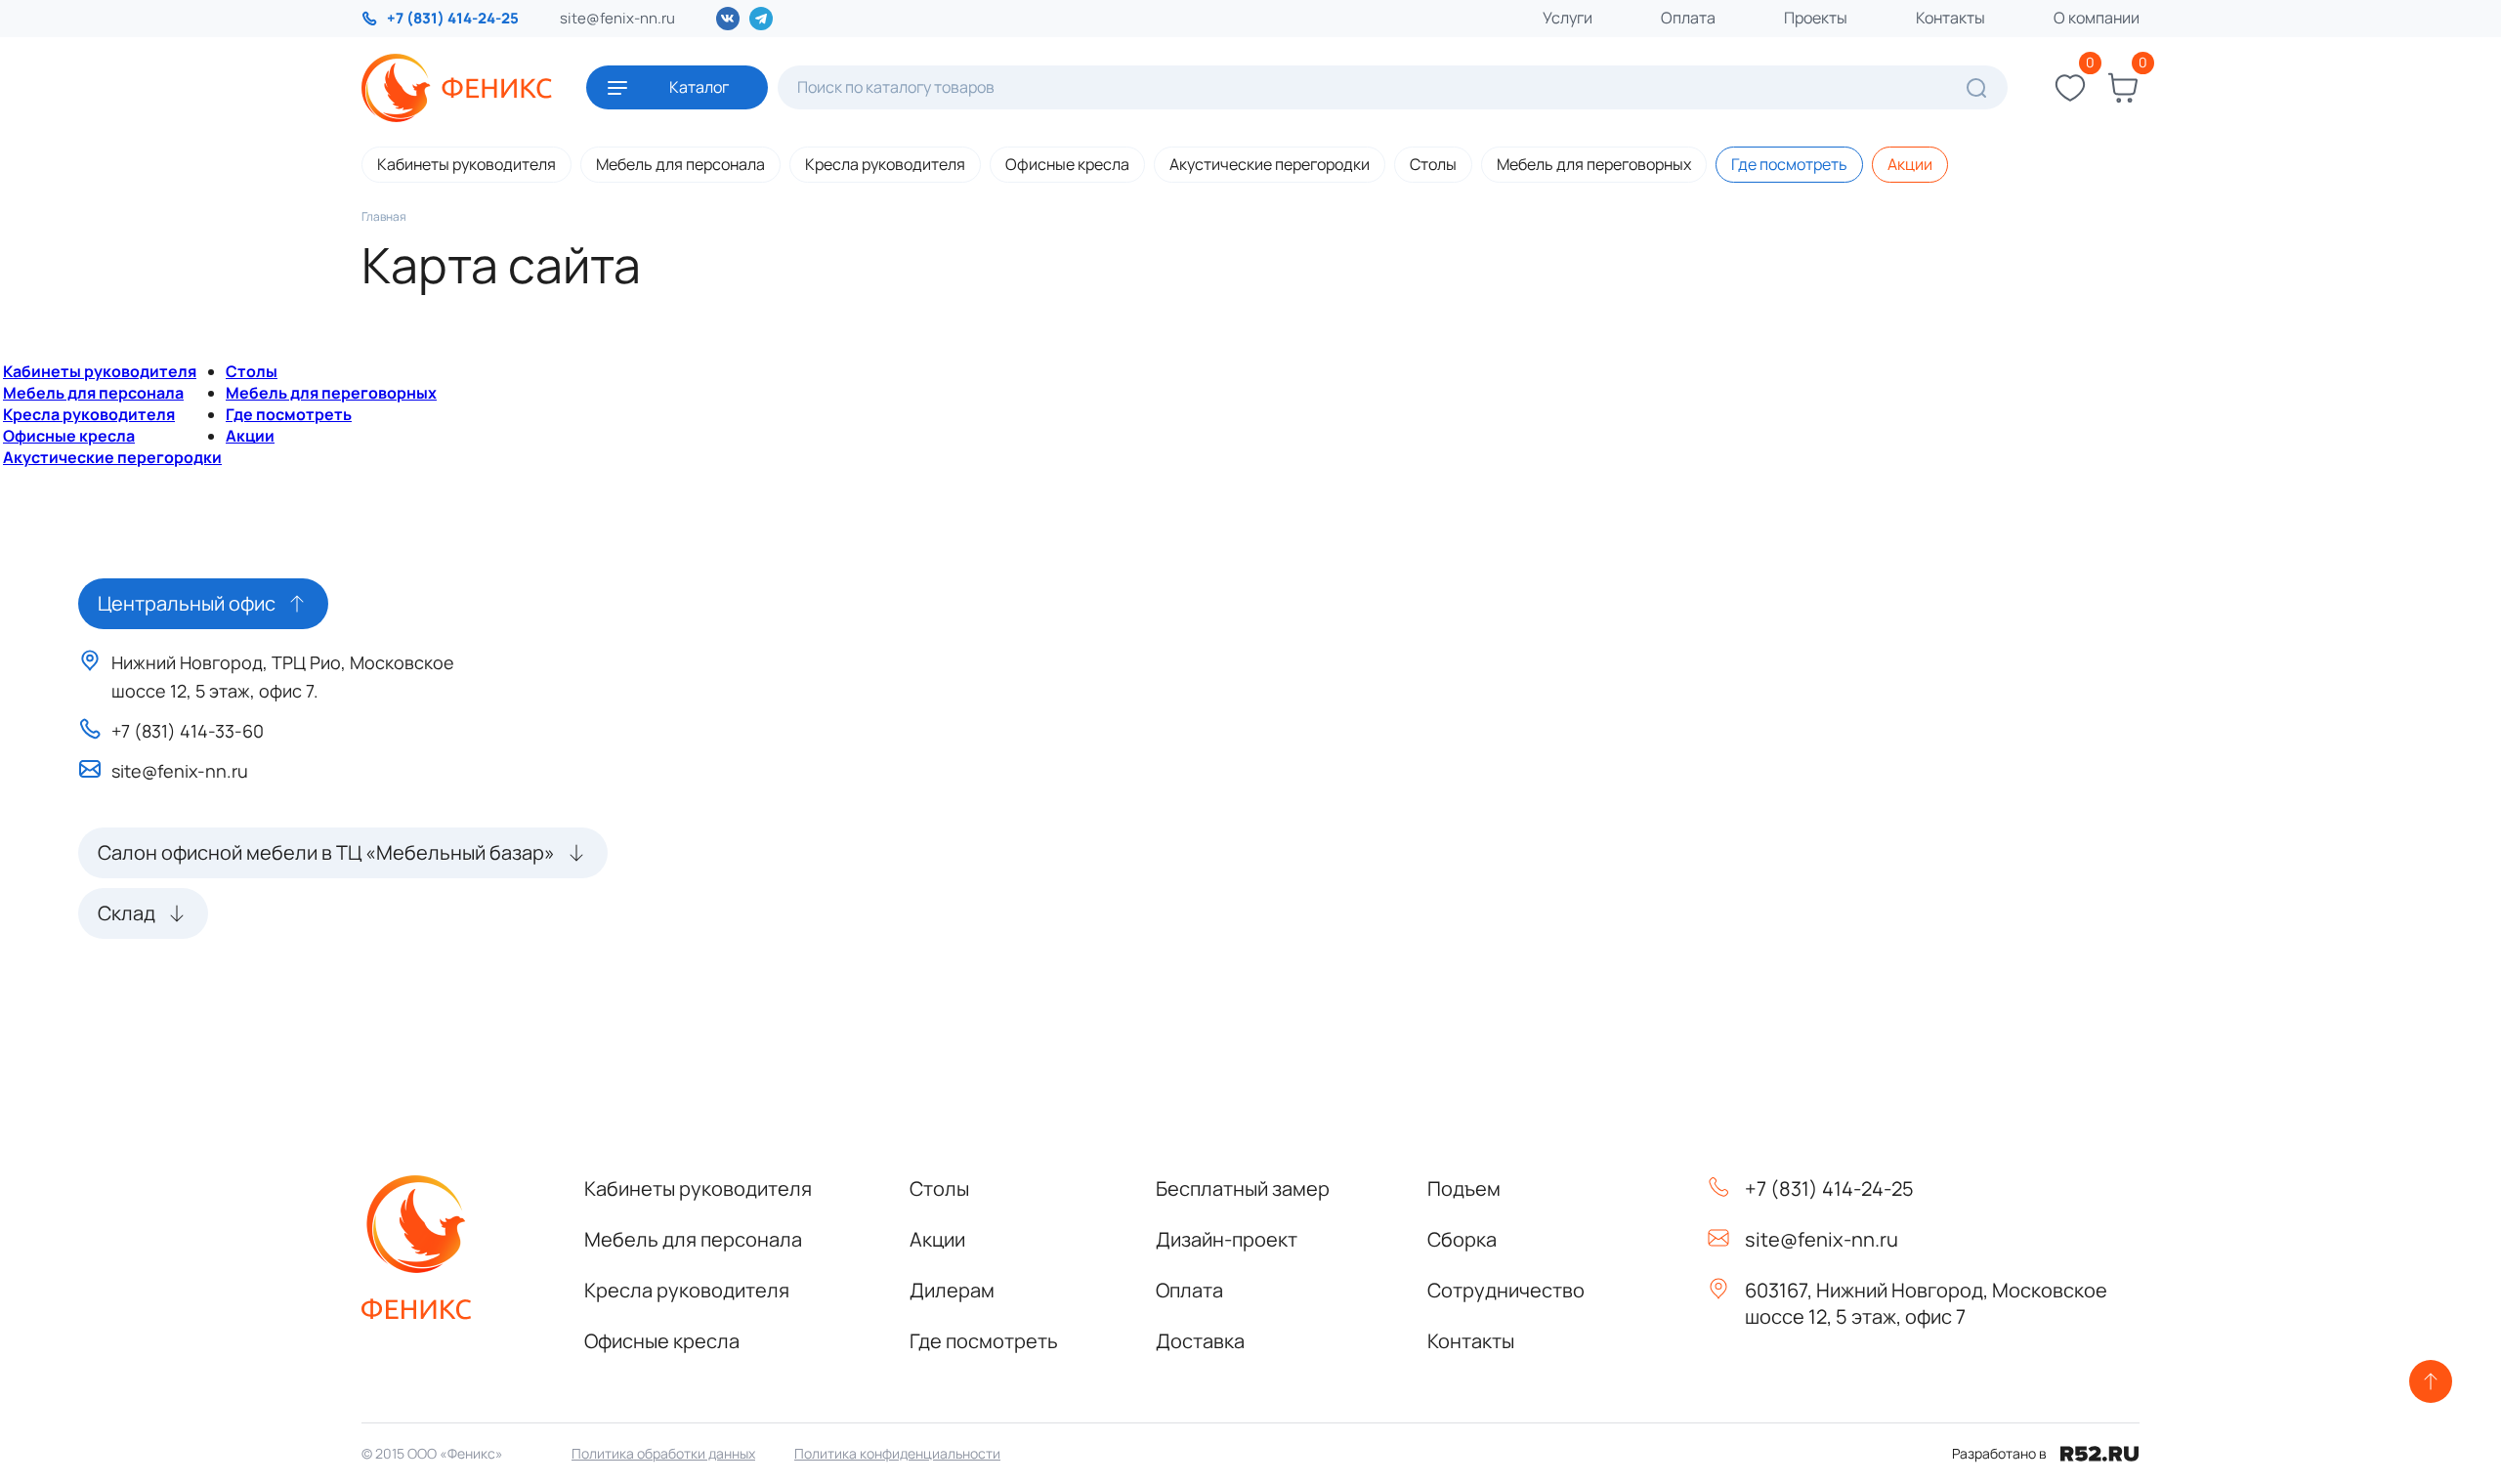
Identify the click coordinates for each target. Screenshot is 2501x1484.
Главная (384, 216)
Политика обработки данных (663, 1453)
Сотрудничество (1506, 1290)
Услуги (1568, 18)
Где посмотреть (1789, 164)
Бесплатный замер (1243, 1188)
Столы (1433, 164)
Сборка (1462, 1239)
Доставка (1200, 1341)
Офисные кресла (1067, 164)
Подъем (1464, 1188)
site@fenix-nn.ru (617, 18)
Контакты (1950, 18)
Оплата (1688, 18)
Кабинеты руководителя (466, 164)
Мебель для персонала (680, 164)
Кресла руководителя (885, 164)
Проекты (1816, 18)
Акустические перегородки (1270, 164)
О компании (2097, 18)
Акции (1910, 164)
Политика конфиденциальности (897, 1453)
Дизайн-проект (1227, 1239)
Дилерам (952, 1290)
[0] (2070, 88)
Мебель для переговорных (1594, 164)
